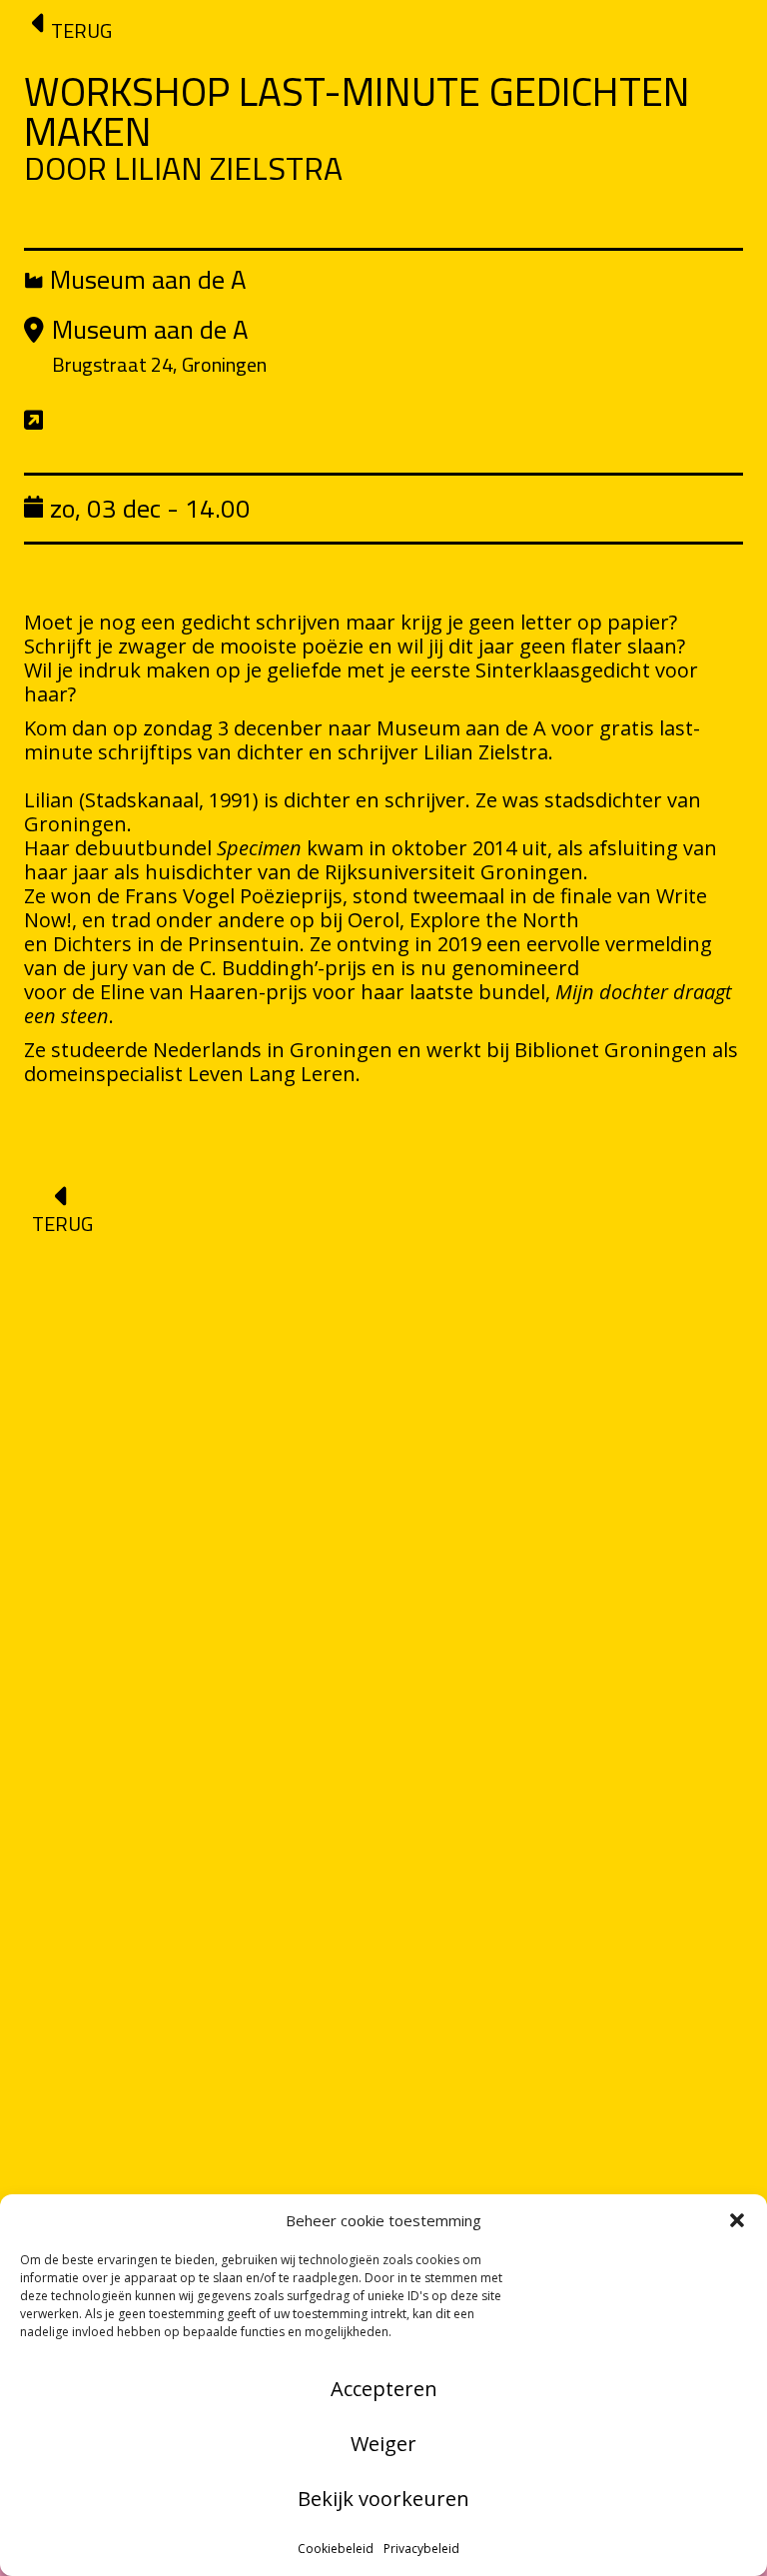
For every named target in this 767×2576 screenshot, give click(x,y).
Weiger (383, 2444)
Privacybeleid (421, 2549)
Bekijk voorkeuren (383, 2499)
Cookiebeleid (336, 2549)
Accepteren (384, 2389)
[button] (737, 2220)
